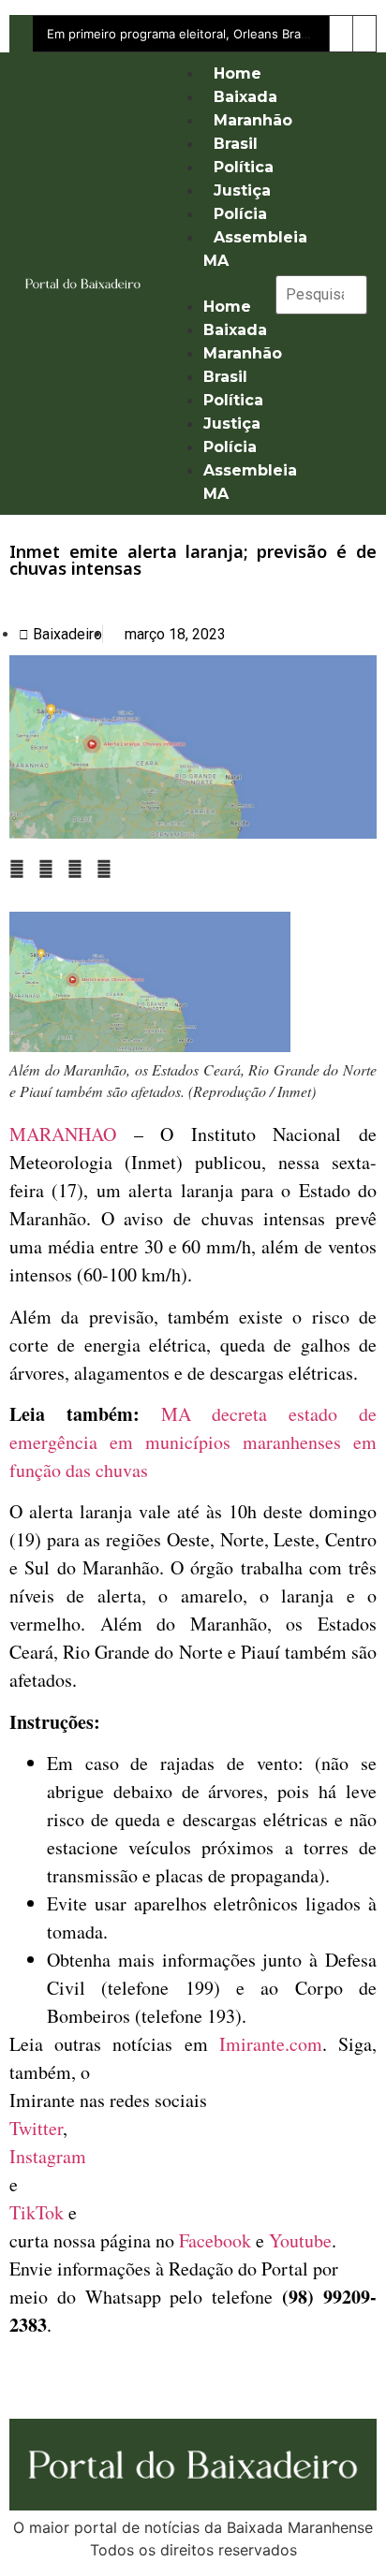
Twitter (36, 2128)
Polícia (240, 214)
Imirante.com (271, 2044)
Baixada (245, 97)
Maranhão (253, 120)
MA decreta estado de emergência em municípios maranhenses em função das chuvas (193, 1442)
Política (244, 167)
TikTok (37, 2212)
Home (238, 73)
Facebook (215, 2240)
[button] (212, 284)
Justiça (242, 190)
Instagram (48, 2156)
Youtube (300, 2240)
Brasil (236, 144)
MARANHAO (63, 1134)
